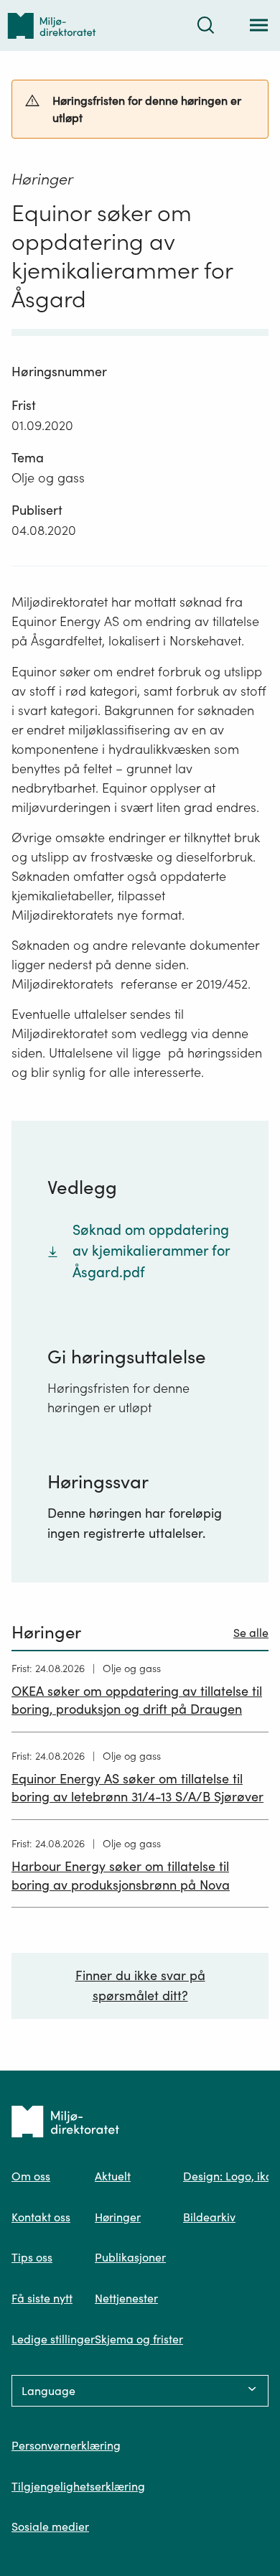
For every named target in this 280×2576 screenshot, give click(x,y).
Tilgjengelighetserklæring (78, 2486)
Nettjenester (126, 2298)
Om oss (31, 2176)
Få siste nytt (42, 2298)
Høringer (118, 2217)
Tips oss (32, 2257)
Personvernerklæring (66, 2445)
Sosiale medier (50, 2526)
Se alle (251, 1633)
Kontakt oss (41, 2217)
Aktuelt (113, 2176)
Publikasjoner (130, 2257)
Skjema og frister (139, 2339)
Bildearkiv (209, 2217)
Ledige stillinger (53, 2339)
